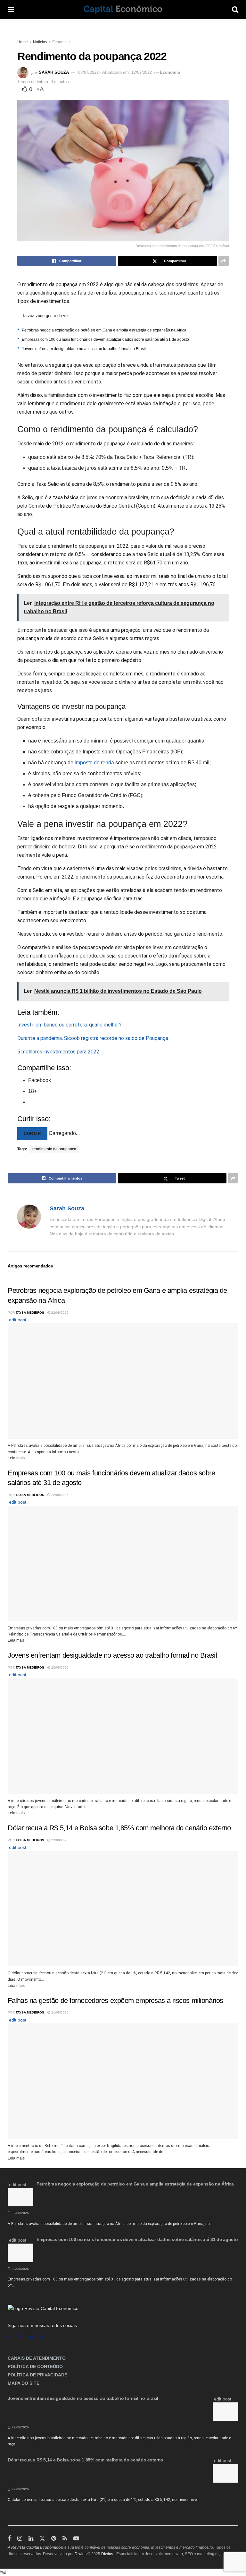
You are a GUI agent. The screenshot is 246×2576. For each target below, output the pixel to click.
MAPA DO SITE (24, 2383)
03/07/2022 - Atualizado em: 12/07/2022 (115, 72)
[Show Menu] (11, 10)
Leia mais (16, 1458)
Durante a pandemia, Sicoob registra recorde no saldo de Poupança (93, 1038)
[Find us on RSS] (42, 2337)
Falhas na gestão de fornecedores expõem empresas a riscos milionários (115, 2001)
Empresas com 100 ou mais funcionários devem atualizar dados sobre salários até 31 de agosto (105, 339)
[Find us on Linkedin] (31, 2337)
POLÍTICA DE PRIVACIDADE (37, 2375)
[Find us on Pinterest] (54, 2539)
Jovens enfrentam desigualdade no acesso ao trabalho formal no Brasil (84, 349)
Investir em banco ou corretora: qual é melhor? (70, 1025)
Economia (61, 42)
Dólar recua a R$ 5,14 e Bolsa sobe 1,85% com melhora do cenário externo (119, 1828)
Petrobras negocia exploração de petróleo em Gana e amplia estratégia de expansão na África (104, 330)
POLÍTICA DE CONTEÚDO (35, 2366)
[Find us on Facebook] (9, 2337)
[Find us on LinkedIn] (31, 2539)
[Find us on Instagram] (20, 2337)
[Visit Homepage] (123, 10)
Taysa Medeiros (30, 1313)
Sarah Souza (54, 72)
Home (23, 42)
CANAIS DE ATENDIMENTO (37, 2358)
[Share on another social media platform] (224, 261)
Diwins (81, 2554)
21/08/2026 (59, 2012)
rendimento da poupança (54, 1149)
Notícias (40, 42)
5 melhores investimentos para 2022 (58, 1052)
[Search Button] (235, 10)
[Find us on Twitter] (42, 2539)
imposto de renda (94, 763)
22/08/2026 (59, 1313)
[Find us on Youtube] (76, 2539)
